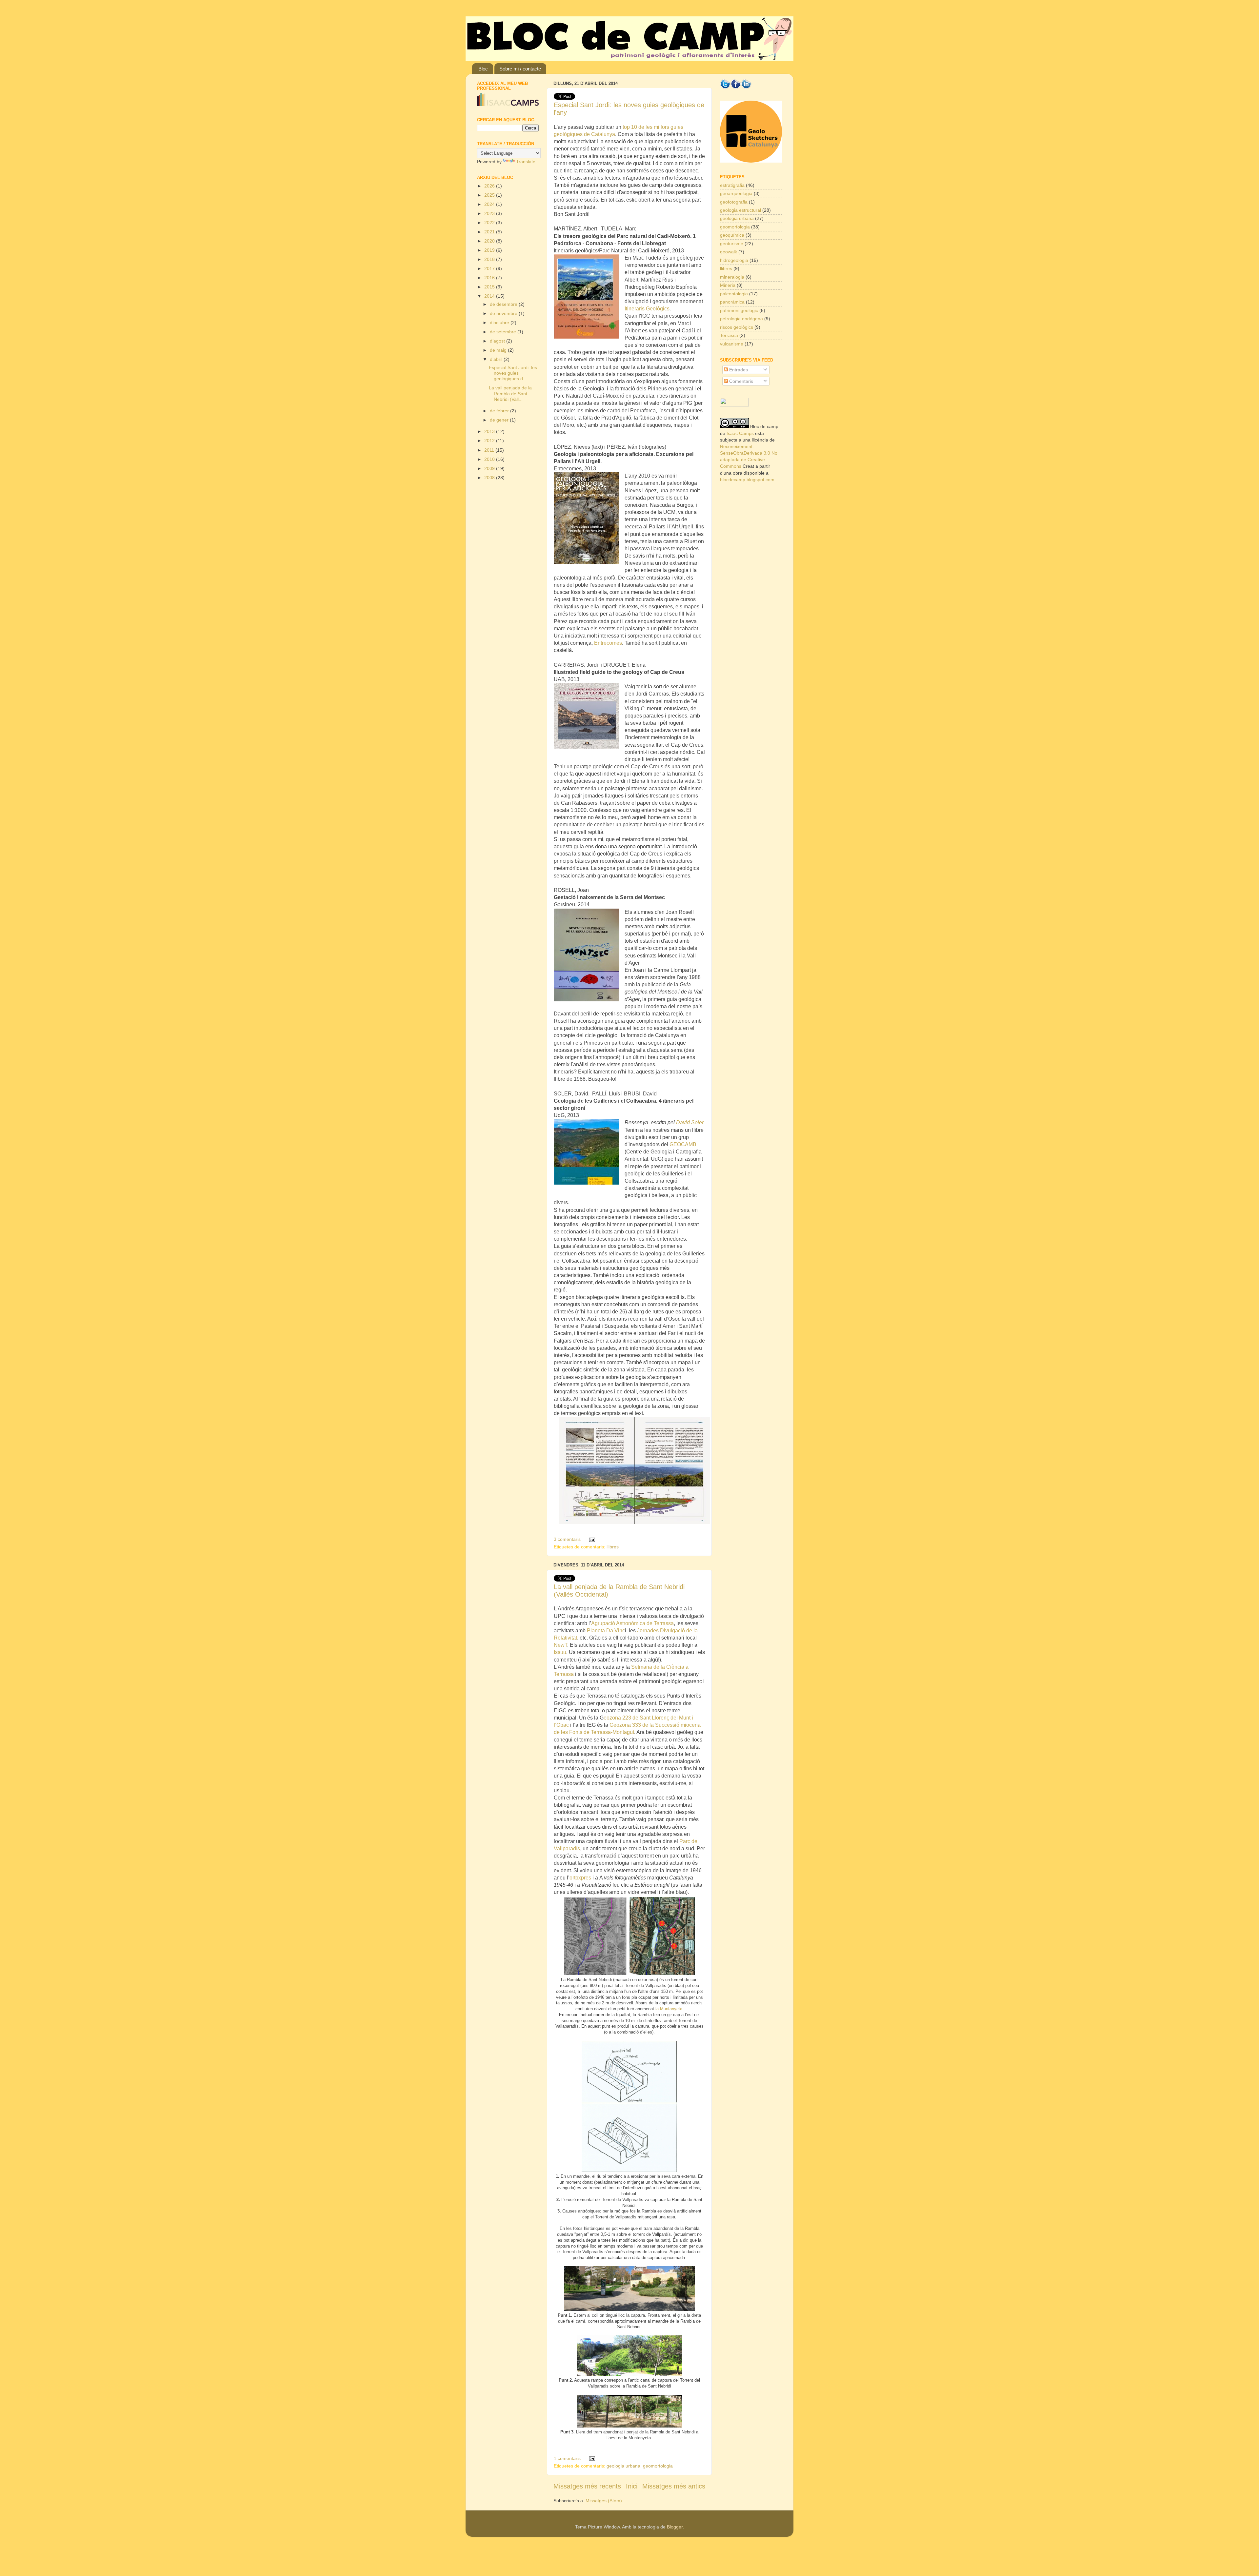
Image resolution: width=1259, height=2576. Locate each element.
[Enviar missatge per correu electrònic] (591, 1539)
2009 (490, 468)
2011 (490, 450)
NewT (560, 1645)
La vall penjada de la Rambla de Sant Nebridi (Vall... (510, 393)
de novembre (504, 313)
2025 (490, 195)
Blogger (675, 2527)
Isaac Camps (740, 433)
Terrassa (729, 335)
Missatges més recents (587, 2486)
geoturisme (732, 244)
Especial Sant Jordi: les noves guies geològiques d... (513, 373)
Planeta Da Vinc (606, 1631)
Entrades (738, 370)
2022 (490, 223)
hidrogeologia (734, 260)
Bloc (483, 69)
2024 (490, 204)
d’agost (498, 341)
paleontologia (734, 294)
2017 (490, 268)
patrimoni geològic (739, 310)
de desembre (504, 304)
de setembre (504, 332)
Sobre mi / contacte (520, 69)
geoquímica (732, 235)
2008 (490, 478)
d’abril (497, 359)
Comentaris (740, 381)
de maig (499, 350)
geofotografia (734, 202)
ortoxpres (580, 1878)
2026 (490, 186)
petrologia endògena (741, 319)
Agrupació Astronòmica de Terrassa (632, 1623)
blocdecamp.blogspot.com (747, 480)
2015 (490, 287)
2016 (490, 278)
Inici (632, 2486)
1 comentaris (567, 2458)
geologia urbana (623, 2466)
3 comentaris (567, 1539)
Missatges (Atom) (604, 2501)
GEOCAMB (683, 1144)
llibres (613, 1547)
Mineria (728, 285)
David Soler (690, 1122)
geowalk (729, 252)
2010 (490, 459)
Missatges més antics (674, 2486)
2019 (490, 250)
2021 (490, 232)
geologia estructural (740, 210)
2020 (490, 241)
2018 (490, 259)
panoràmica (732, 302)
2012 (490, 441)
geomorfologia (658, 2466)
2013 (490, 431)
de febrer (500, 411)
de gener (500, 420)
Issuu (560, 1652)
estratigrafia (732, 185)
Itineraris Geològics (647, 309)
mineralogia (732, 277)
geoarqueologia (736, 193)
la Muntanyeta (669, 2009)
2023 (490, 213)
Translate (526, 162)
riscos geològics (737, 327)
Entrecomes (608, 643)
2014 (490, 296)
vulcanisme (732, 344)
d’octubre (500, 323)
